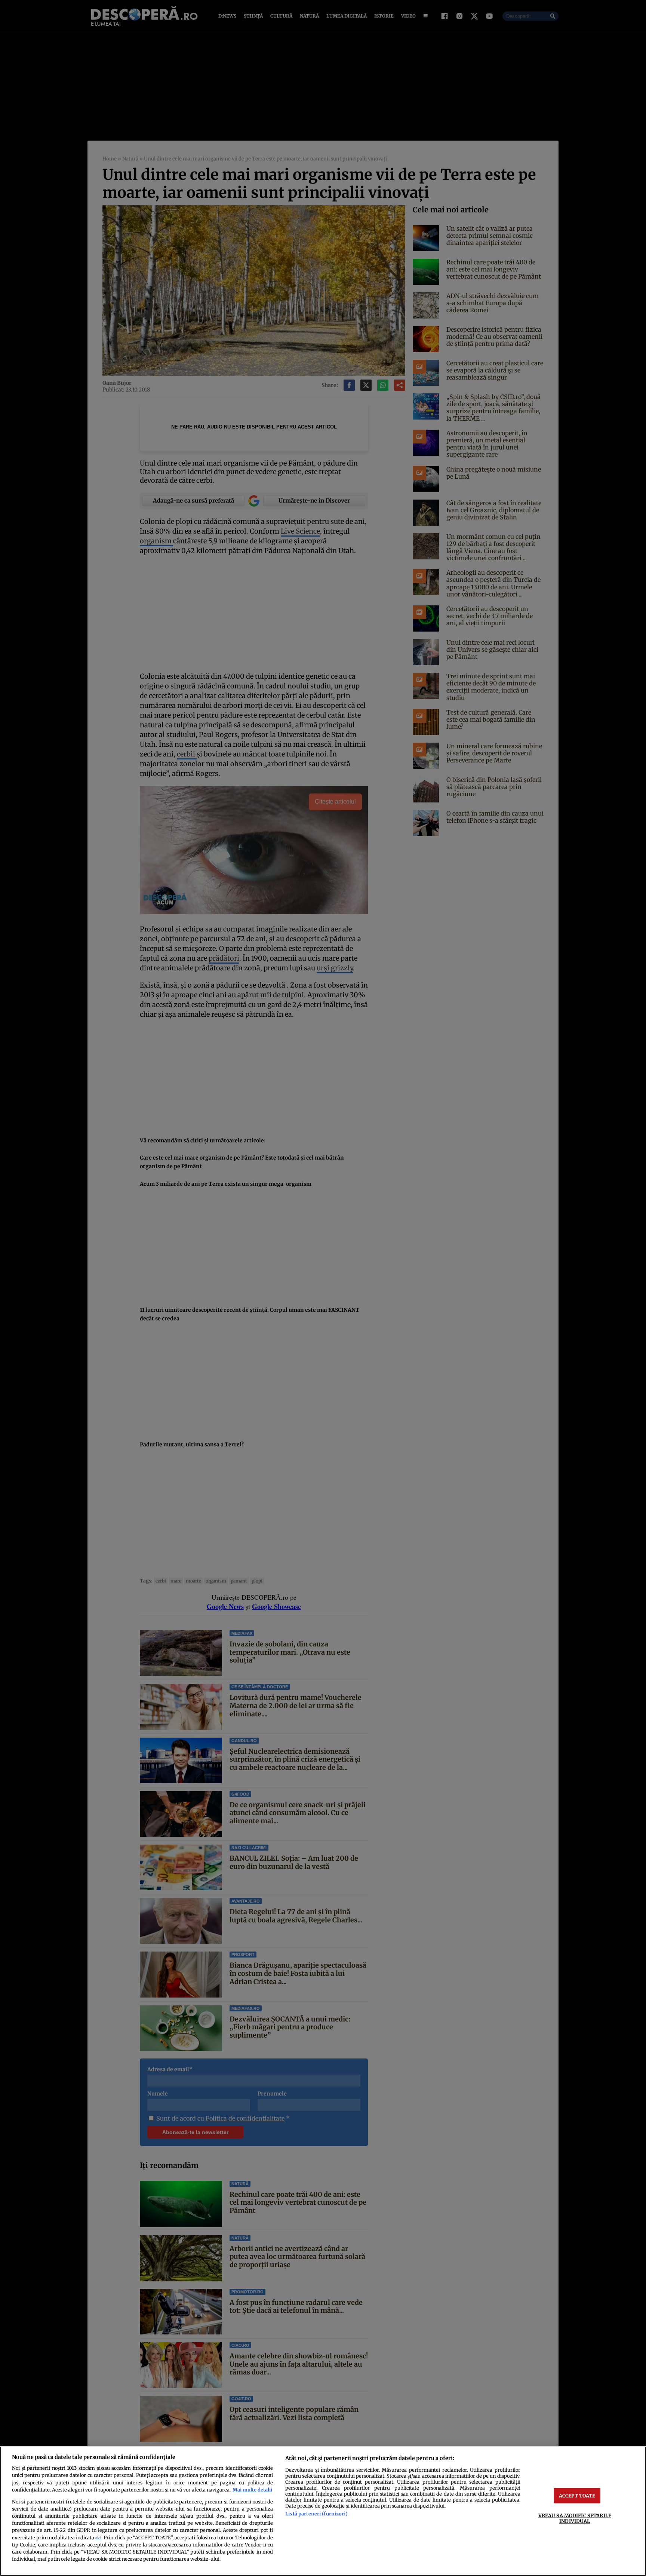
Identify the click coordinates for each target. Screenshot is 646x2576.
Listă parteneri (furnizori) (316, 2514)
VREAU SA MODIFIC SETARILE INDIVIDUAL (575, 2518)
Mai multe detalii (252, 2490)
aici (98, 2538)
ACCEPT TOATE (577, 2495)
